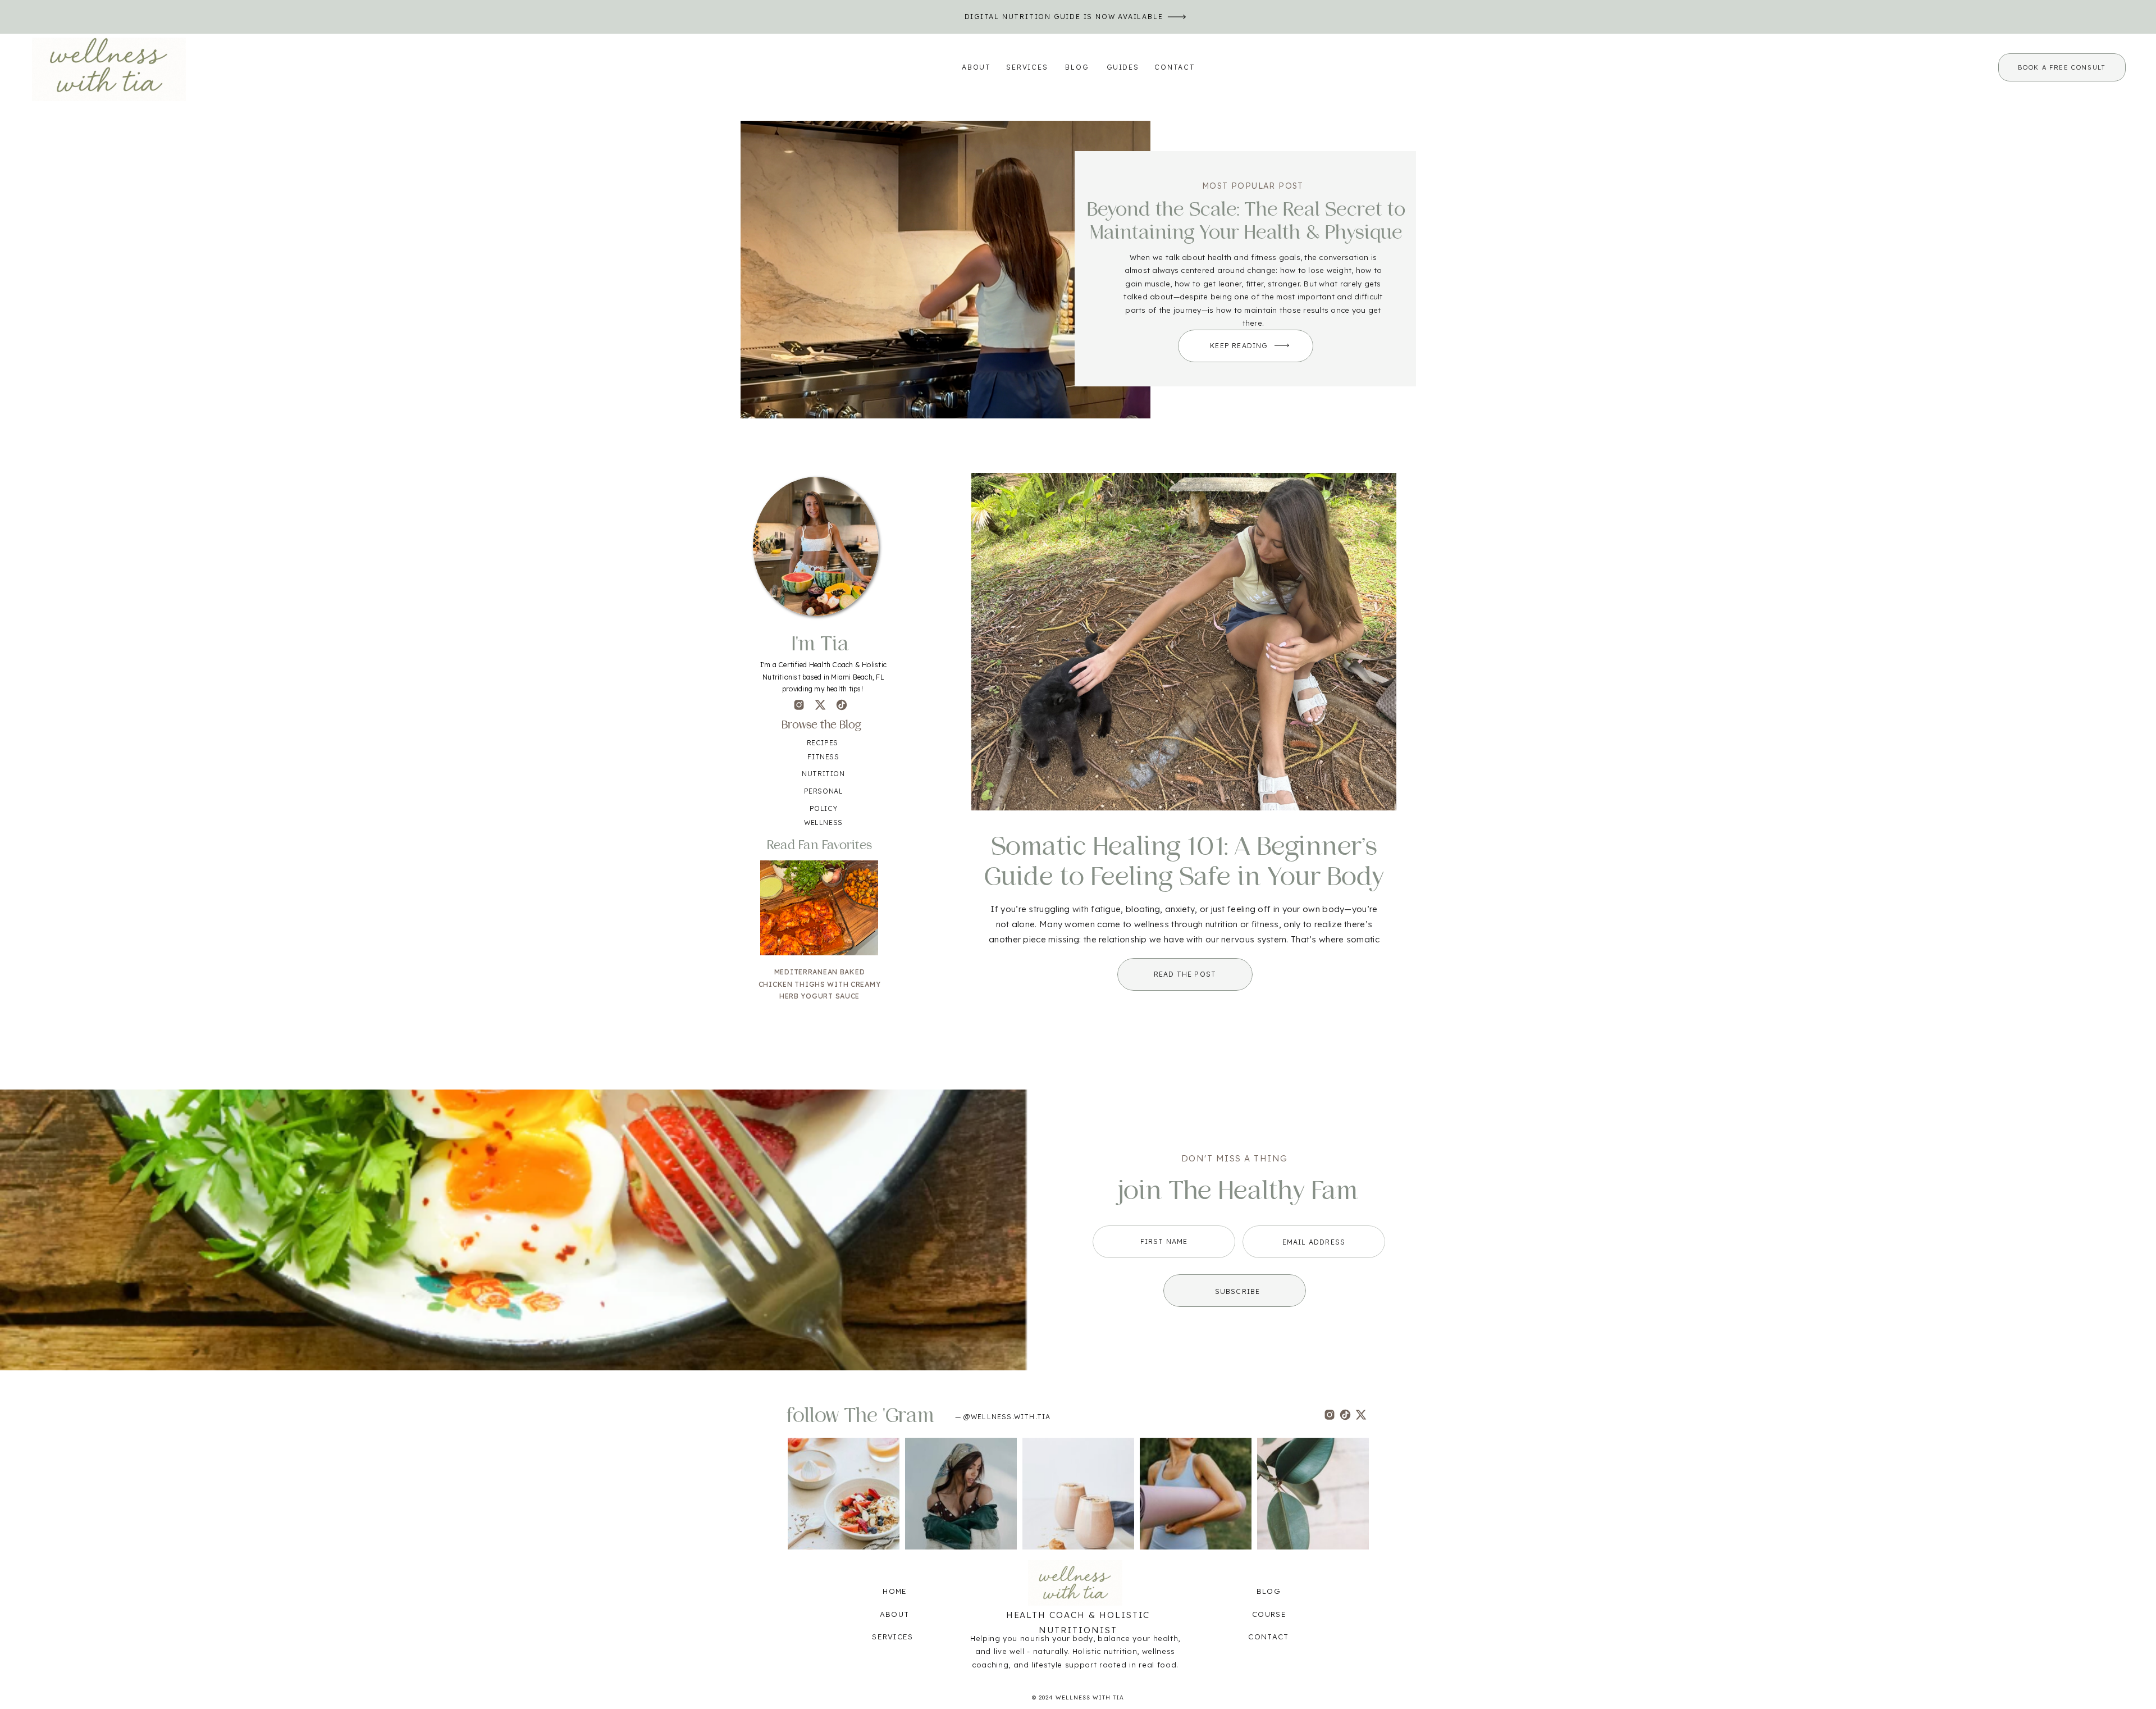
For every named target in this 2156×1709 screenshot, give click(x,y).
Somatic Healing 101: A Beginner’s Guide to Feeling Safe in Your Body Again (1184, 878)
